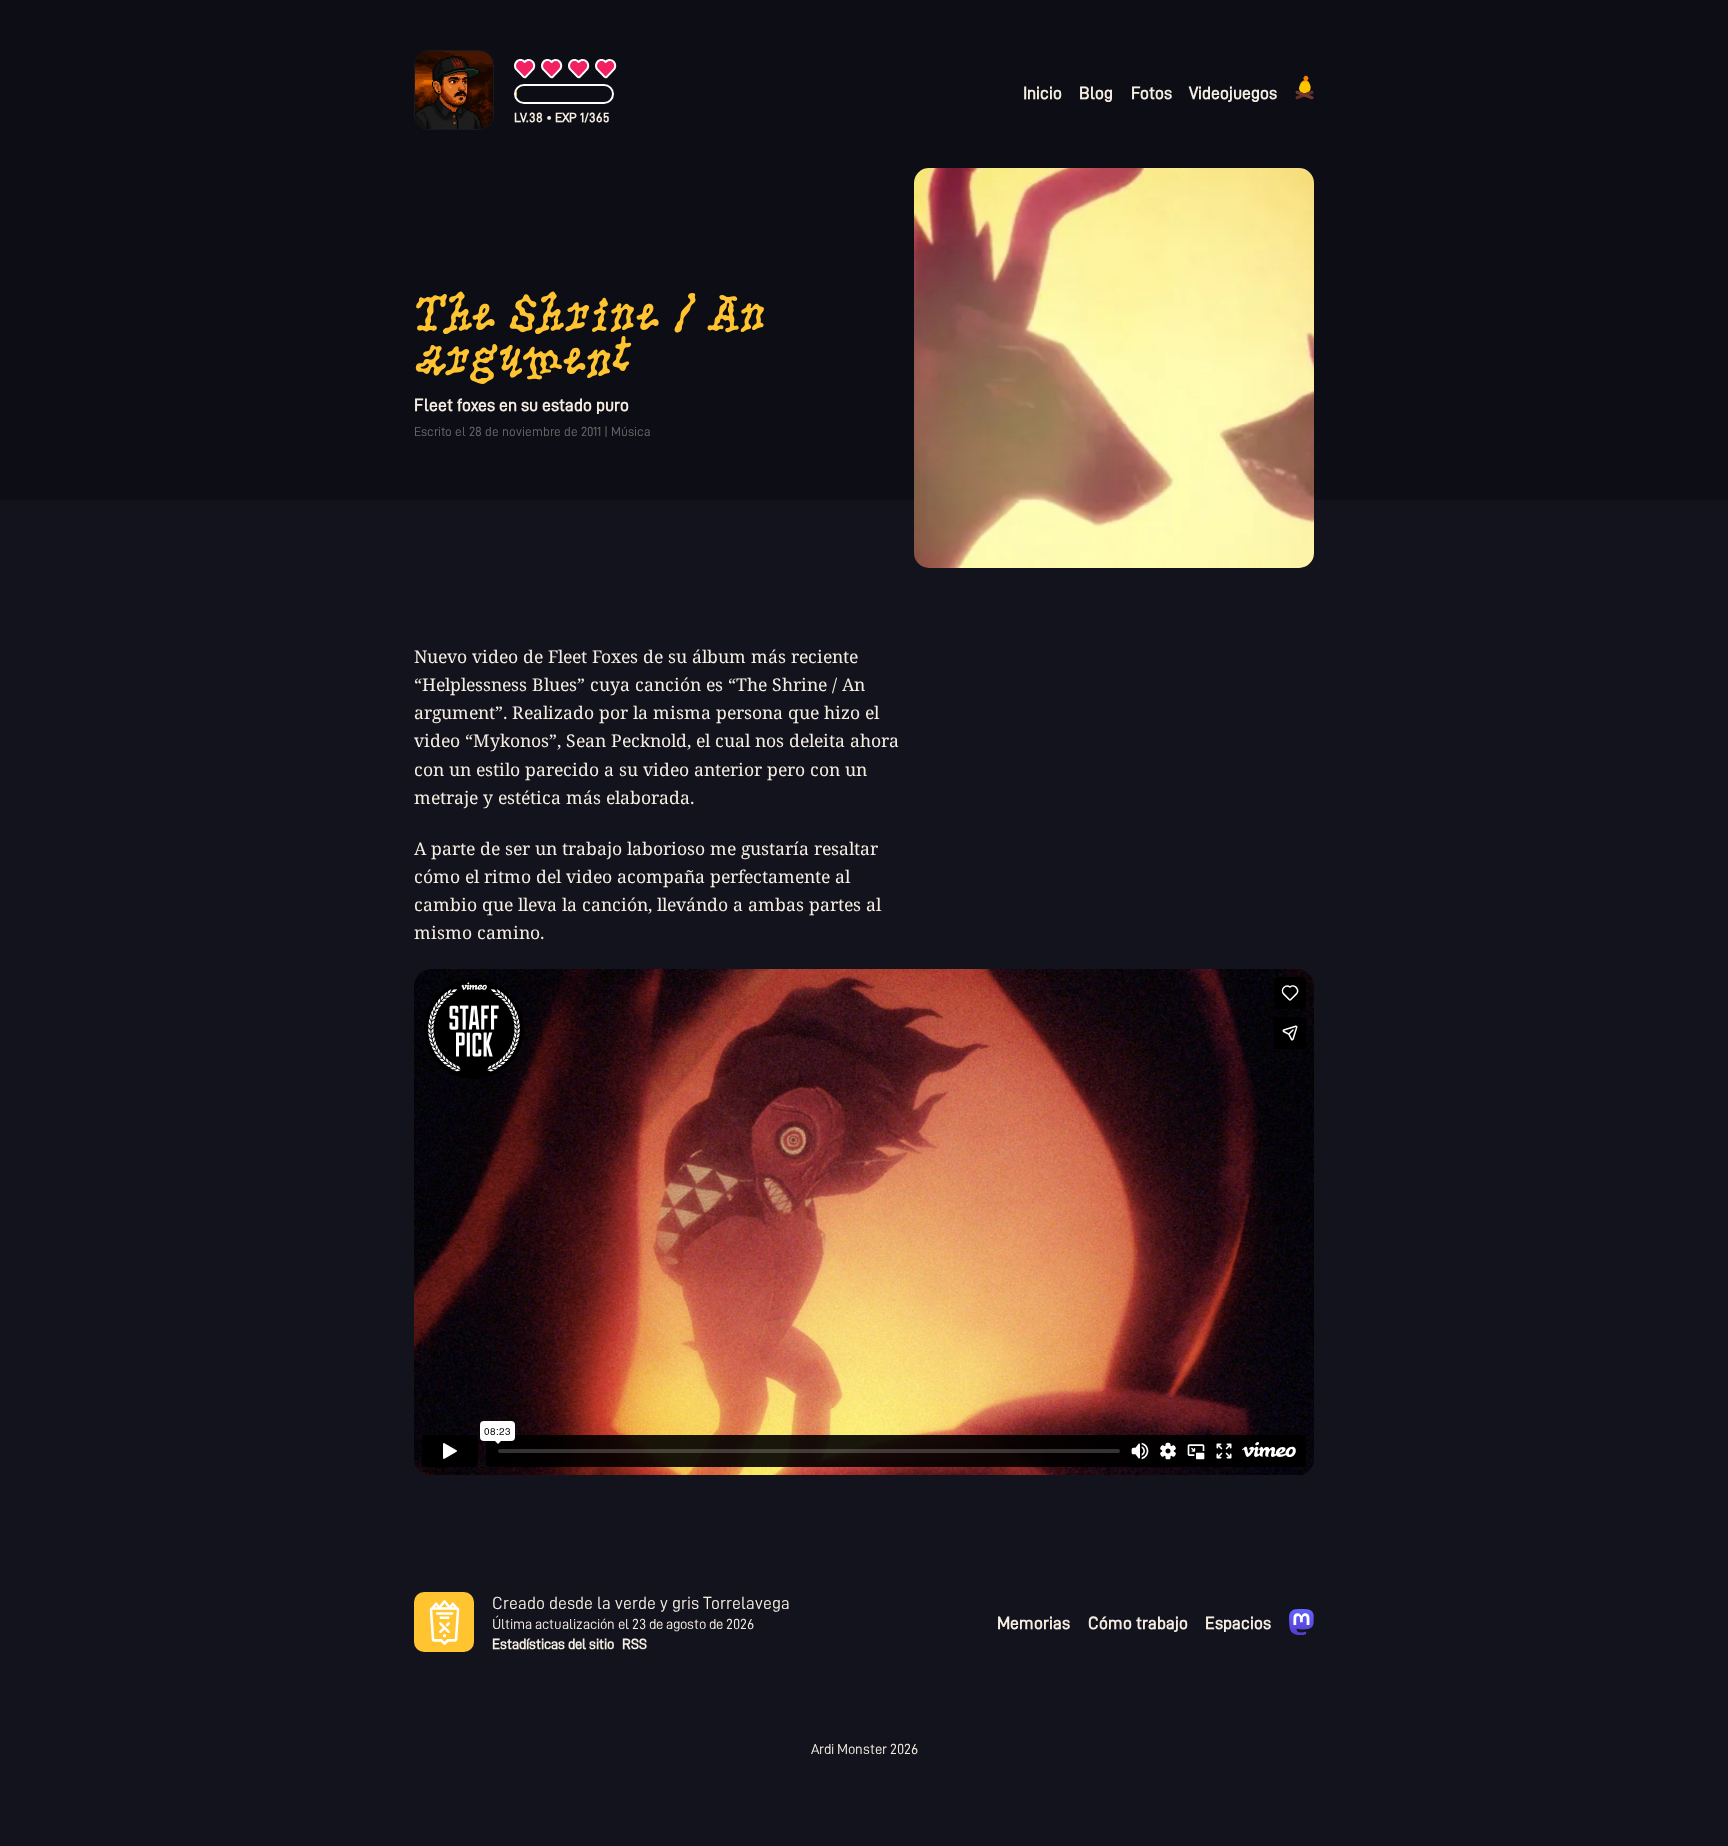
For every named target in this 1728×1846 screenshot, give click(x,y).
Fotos (1151, 92)
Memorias (1033, 1622)
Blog (1096, 92)
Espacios (1238, 1622)
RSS (634, 1644)
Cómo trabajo (1138, 1622)
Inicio (1042, 92)
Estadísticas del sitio (553, 1644)
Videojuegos (1233, 92)
